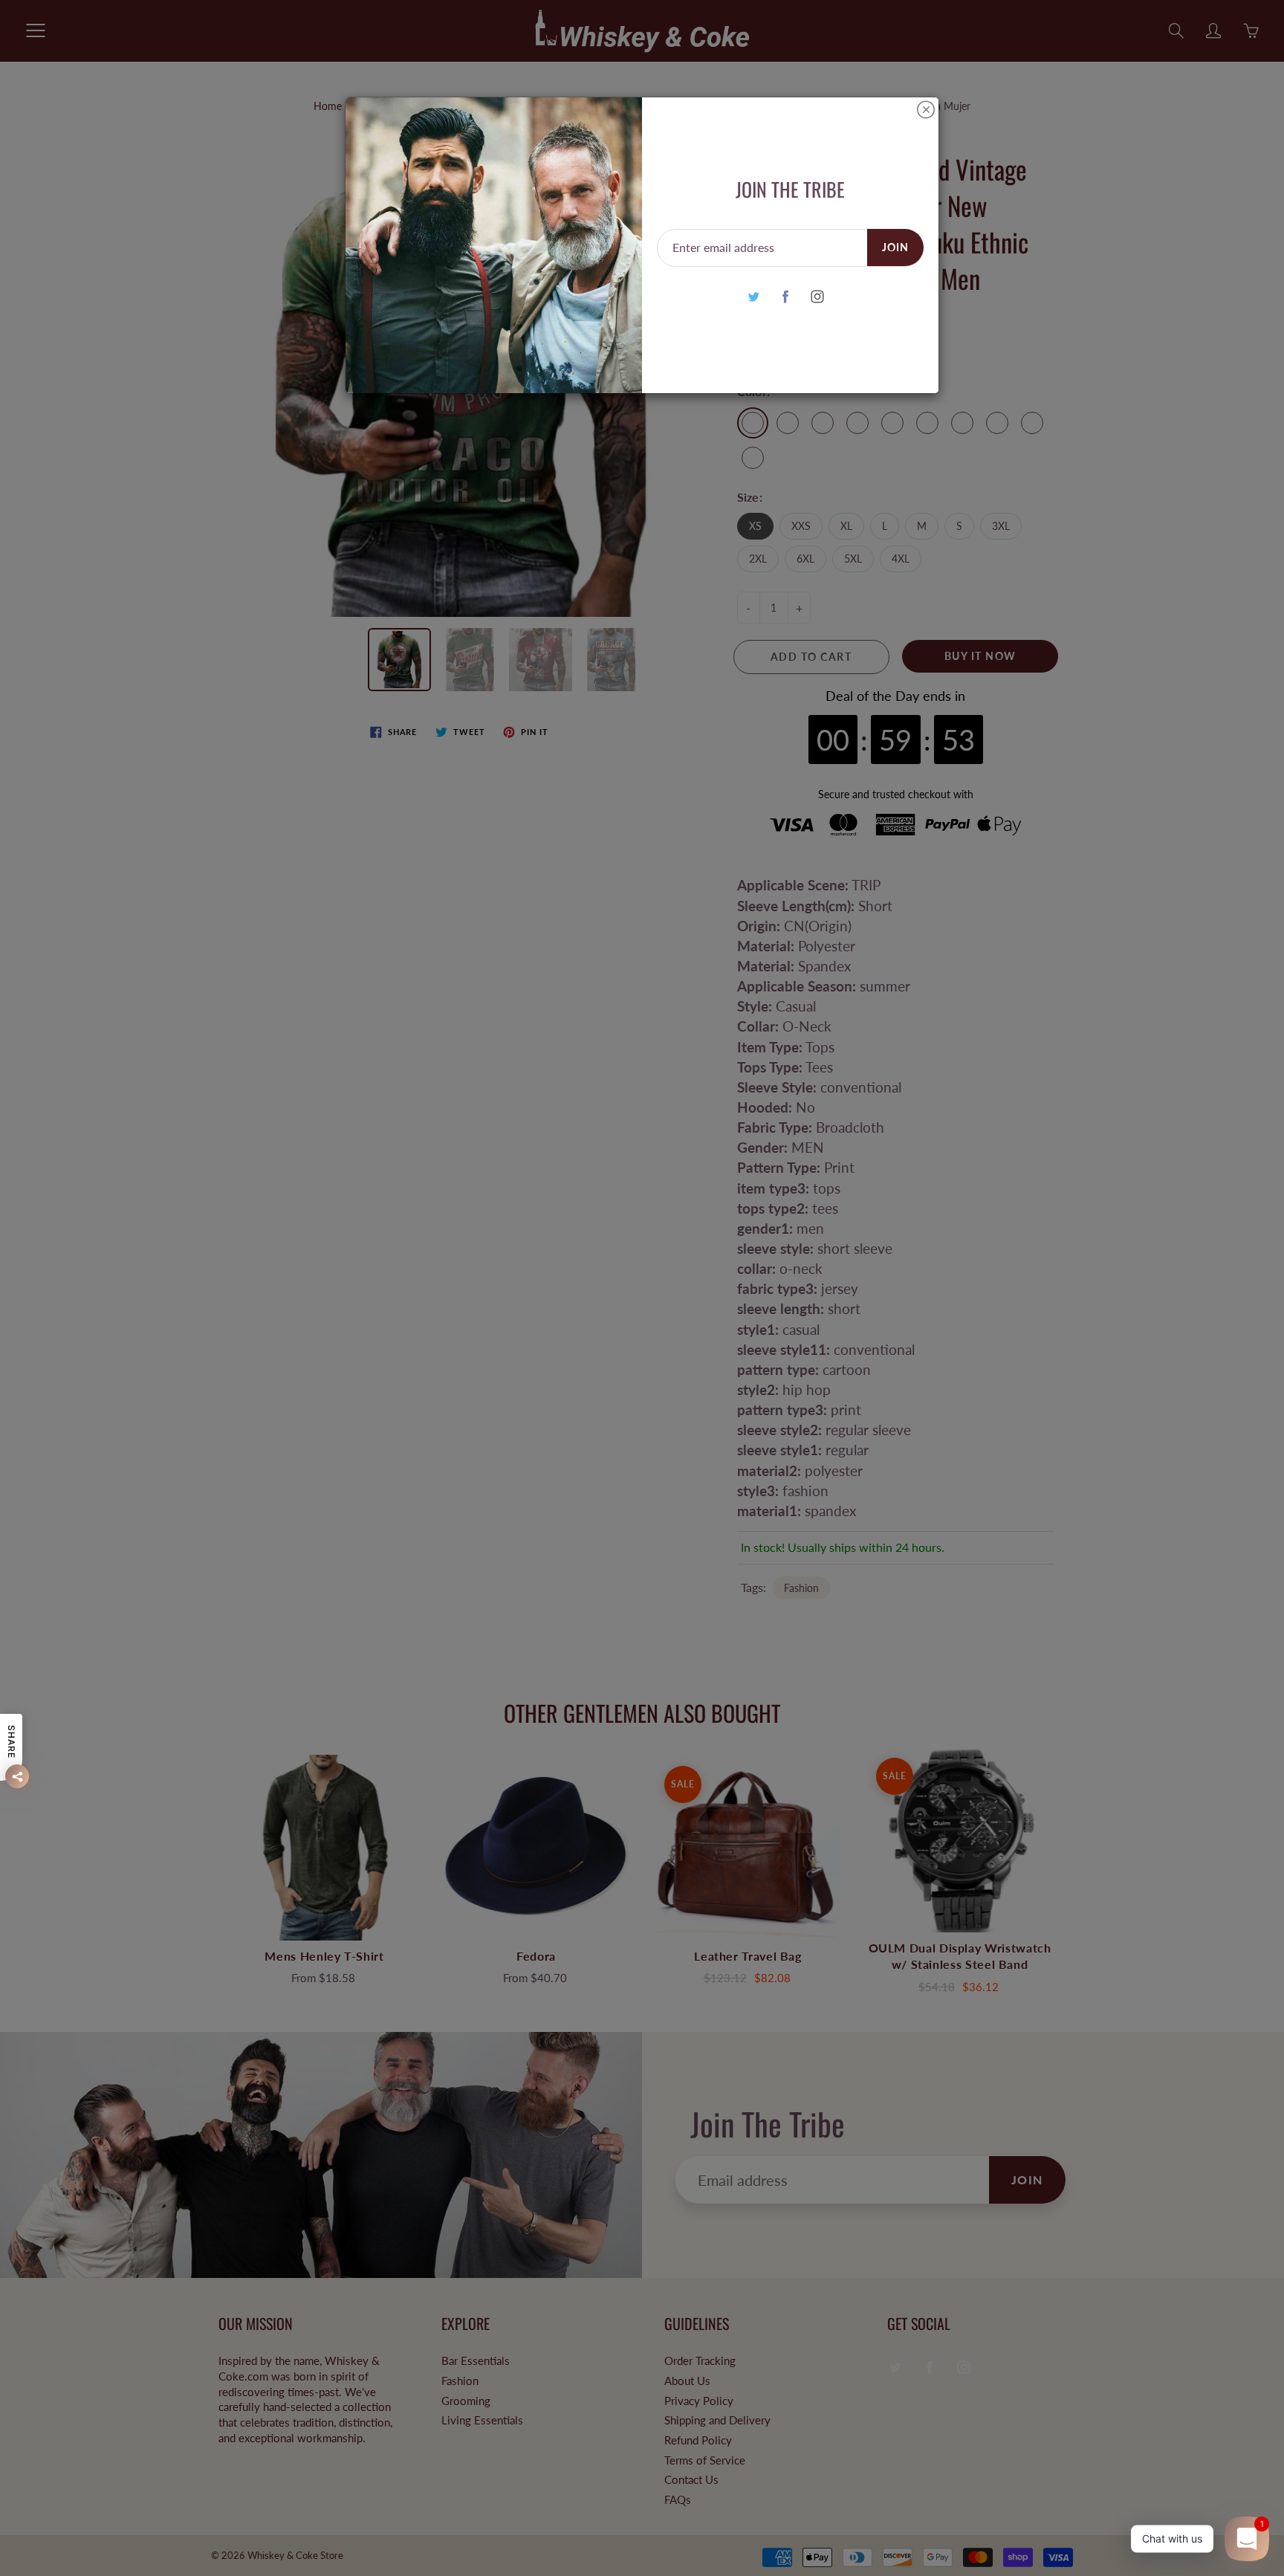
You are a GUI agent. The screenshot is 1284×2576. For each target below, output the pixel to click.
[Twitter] (753, 296)
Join (895, 247)
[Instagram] (817, 296)
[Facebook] (785, 296)
